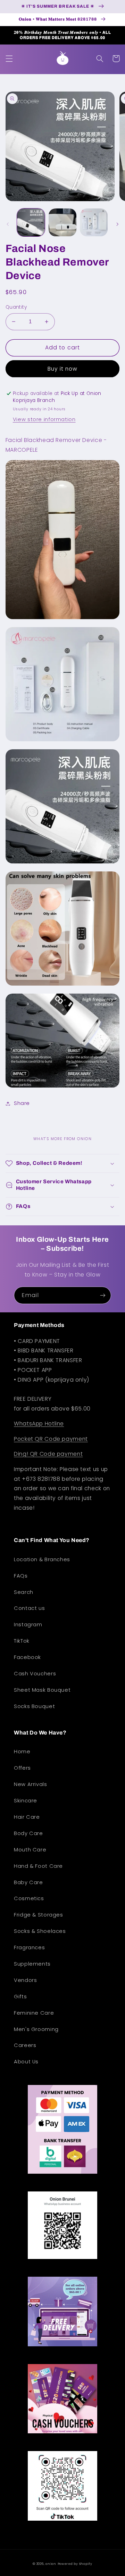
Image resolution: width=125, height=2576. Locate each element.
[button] (9, 58)
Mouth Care (30, 1850)
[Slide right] (117, 224)
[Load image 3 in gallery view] (94, 222)
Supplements (32, 1964)
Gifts (20, 1997)
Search (24, 1592)
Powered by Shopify (75, 2564)
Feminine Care (34, 2013)
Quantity (16, 307)
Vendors (25, 1980)
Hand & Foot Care (38, 1866)
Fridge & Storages (39, 1915)
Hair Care (27, 1817)
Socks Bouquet (34, 1706)
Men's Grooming (36, 2029)
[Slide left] (8, 224)
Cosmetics (29, 1898)
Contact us (29, 1608)
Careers (25, 2045)
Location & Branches (42, 1559)
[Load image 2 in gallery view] (62, 222)
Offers (22, 1768)
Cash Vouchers (35, 1674)
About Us (26, 2062)
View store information (44, 419)
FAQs (21, 1576)
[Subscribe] (103, 1295)
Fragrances (29, 1947)
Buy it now (63, 369)
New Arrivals (31, 1784)
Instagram (28, 1625)
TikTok (22, 1641)
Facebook (27, 1657)
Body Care (28, 1833)
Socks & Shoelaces (40, 1931)
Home (22, 1752)
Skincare (26, 1801)
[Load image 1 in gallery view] (31, 222)
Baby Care (28, 1882)
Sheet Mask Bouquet (42, 1690)
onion (51, 2564)
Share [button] (22, 1103)
